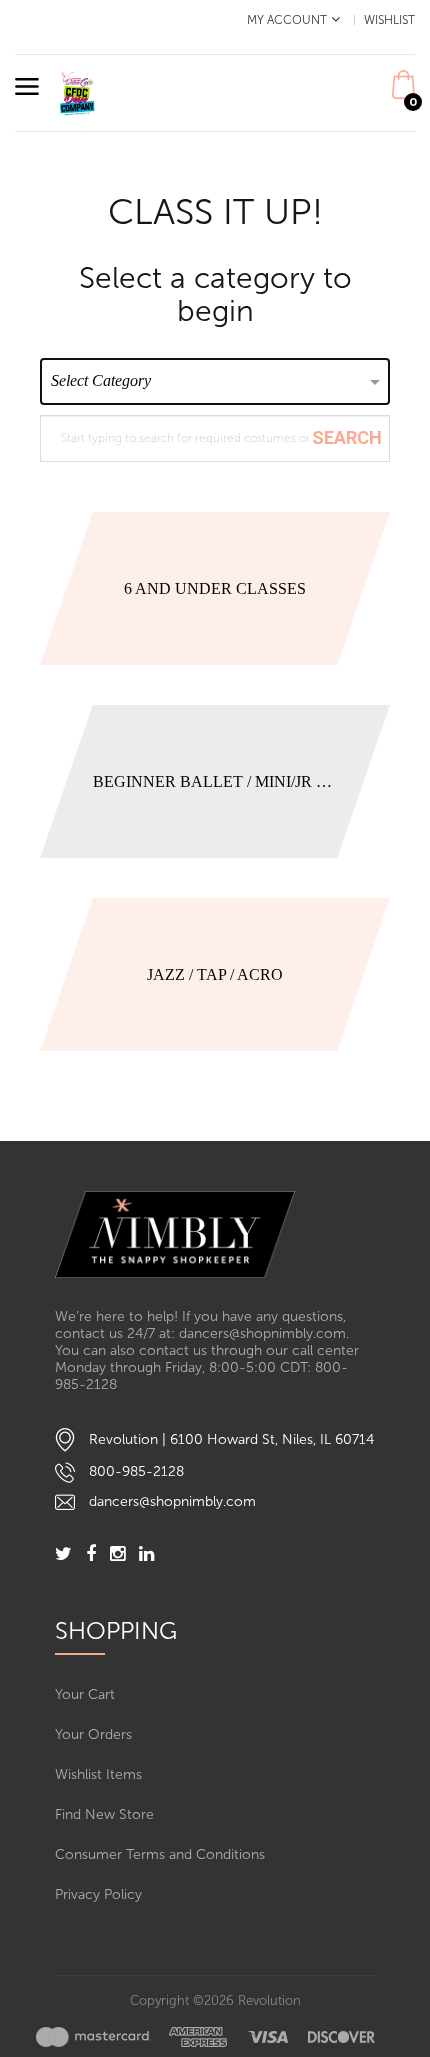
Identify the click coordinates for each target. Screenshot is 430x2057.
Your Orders (93, 1734)
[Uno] (78, 92)
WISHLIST (389, 20)
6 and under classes (215, 588)
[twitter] (63, 1555)
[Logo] (215, 1234)
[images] (205, 2036)
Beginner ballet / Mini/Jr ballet (215, 781)
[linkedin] (146, 1555)
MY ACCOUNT (287, 20)
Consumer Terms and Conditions (160, 1854)
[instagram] (117, 1555)
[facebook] (91, 1555)
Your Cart (85, 1694)
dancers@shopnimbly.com (172, 1501)
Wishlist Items (98, 1774)
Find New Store (104, 1814)
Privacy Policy (98, 1894)
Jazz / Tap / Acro (215, 974)
